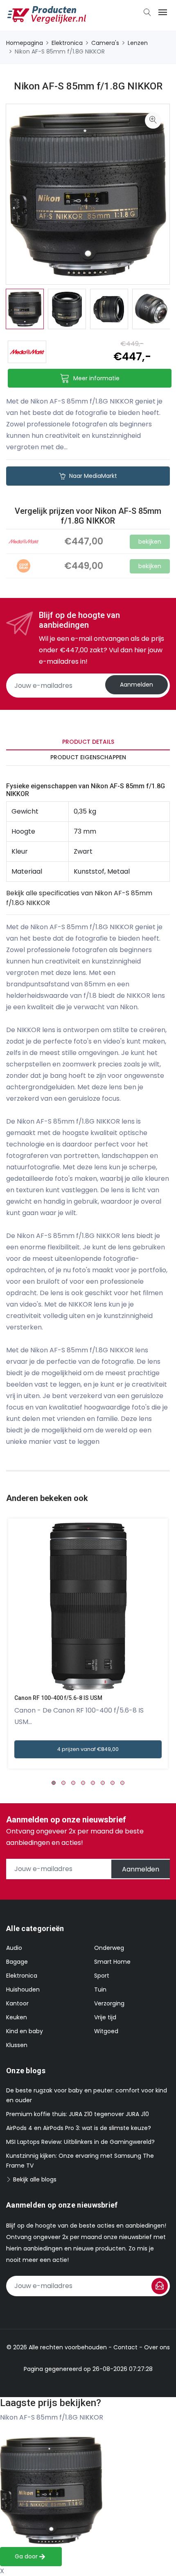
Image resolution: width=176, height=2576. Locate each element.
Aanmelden (137, 685)
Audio (14, 1948)
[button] (54, 1783)
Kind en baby (25, 2031)
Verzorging (109, 2003)
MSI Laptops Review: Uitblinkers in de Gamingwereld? (80, 2142)
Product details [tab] (88, 742)
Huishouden (23, 1989)
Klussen (17, 2045)
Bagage (17, 1962)
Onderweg (109, 1948)
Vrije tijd (105, 2017)
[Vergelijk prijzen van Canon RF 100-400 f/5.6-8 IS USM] (88, 1607)
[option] (25, 309)
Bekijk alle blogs (34, 2179)
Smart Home (112, 1962)
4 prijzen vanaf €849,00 (88, 1749)
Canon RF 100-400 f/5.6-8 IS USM (58, 1698)
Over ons (157, 2347)
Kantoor (17, 2003)
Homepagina (25, 43)
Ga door (27, 2556)
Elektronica (67, 43)
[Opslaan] (160, 2286)
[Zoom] (153, 120)
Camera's (105, 43)
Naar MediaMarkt (92, 476)
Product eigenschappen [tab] (88, 757)
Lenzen (138, 43)
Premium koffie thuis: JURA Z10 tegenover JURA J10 (78, 2114)
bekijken (150, 542)
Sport (102, 1976)
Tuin (100, 1989)
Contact (125, 2347)
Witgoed (106, 2031)
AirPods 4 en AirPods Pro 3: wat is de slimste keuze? (79, 2128)
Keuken (17, 2017)
